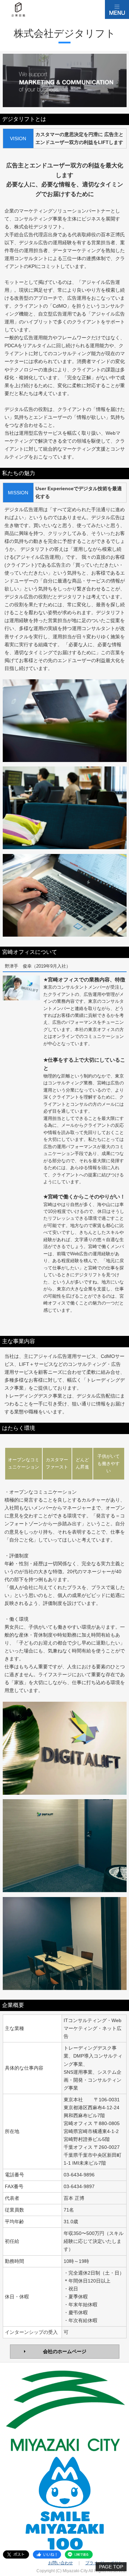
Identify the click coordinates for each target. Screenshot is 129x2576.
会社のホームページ (65, 2351)
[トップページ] (19, 10)
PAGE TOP (111, 2567)
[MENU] (117, 9)
